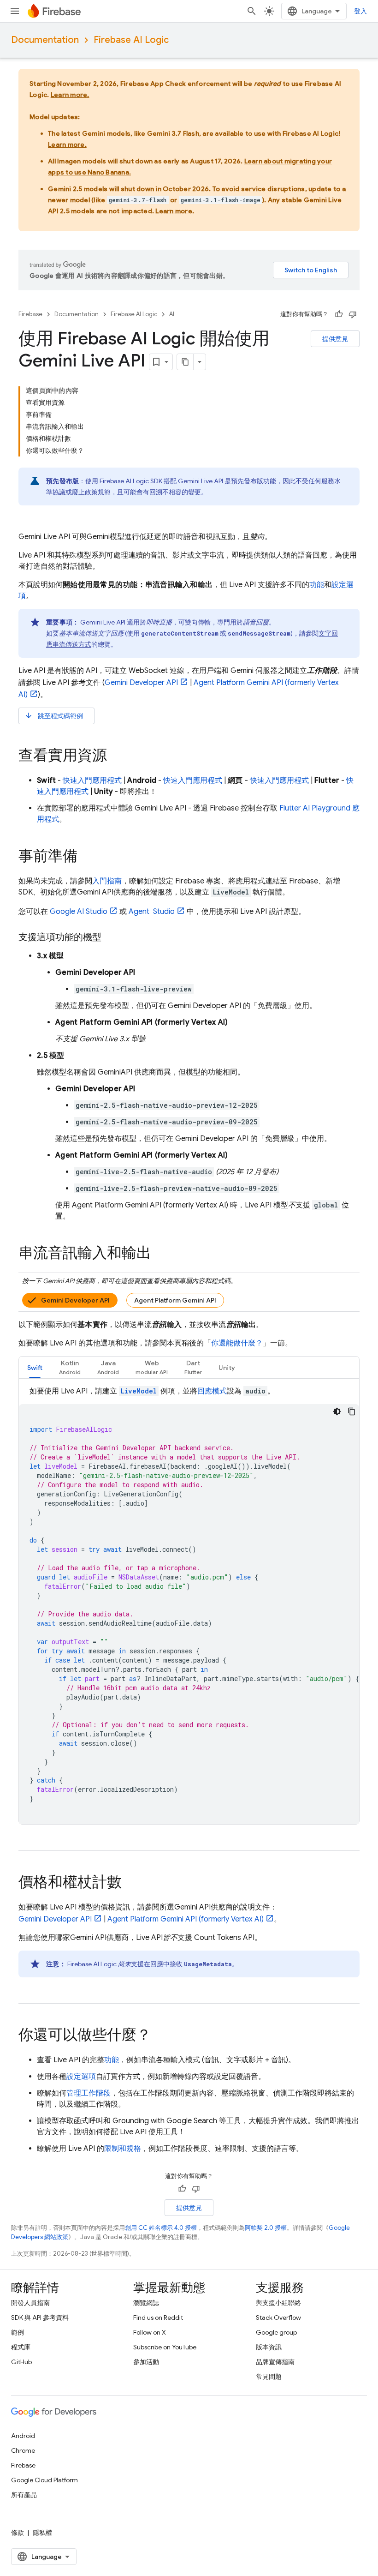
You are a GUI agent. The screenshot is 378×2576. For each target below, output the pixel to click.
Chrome (23, 2450)
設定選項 (81, 2077)
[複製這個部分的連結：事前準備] (87, 857)
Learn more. (70, 95)
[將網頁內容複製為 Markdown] (185, 362)
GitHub (21, 2362)
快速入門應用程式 (92, 781)
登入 (360, 11)
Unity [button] (227, 1368)
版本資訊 (269, 2347)
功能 (317, 585)
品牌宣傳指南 (275, 2362)
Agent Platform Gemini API (175, 1300)
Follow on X (150, 2332)
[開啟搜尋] (252, 11)
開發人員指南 (30, 2303)
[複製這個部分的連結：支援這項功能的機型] (111, 937)
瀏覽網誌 (146, 2303)
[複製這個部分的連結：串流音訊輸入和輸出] (160, 1254)
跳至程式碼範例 (54, 716)
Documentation (45, 40)
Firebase (30, 314)
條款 (18, 2533)
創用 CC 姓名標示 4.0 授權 (161, 2228)
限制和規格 (123, 2149)
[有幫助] (339, 314)
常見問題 (269, 2377)
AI (172, 314)
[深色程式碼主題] (337, 1411)
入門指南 (107, 881)
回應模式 (212, 1391)
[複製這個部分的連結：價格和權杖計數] (131, 1883)
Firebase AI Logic (131, 40)
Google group (276, 2332)
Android (23, 2436)
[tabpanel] (189, 1605)
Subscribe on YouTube (165, 2347)
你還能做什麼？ (237, 1343)
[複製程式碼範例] (352, 1411)
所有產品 (24, 2495)
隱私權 (42, 2533)
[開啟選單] (15, 11)
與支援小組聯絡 (278, 2303)
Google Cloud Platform (44, 2480)
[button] (70, 1367)
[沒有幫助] (353, 314)
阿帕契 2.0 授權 (266, 2228)
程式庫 (21, 2347)
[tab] (35, 1367)
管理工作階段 (89, 2093)
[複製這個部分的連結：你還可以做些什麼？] (160, 2036)
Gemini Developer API (75, 1300)
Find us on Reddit (158, 2318)
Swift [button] (35, 1368)
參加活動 (146, 2362)
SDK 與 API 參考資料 (40, 2318)
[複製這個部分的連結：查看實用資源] (116, 757)
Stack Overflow (278, 2318)
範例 (18, 2332)
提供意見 (335, 339)
